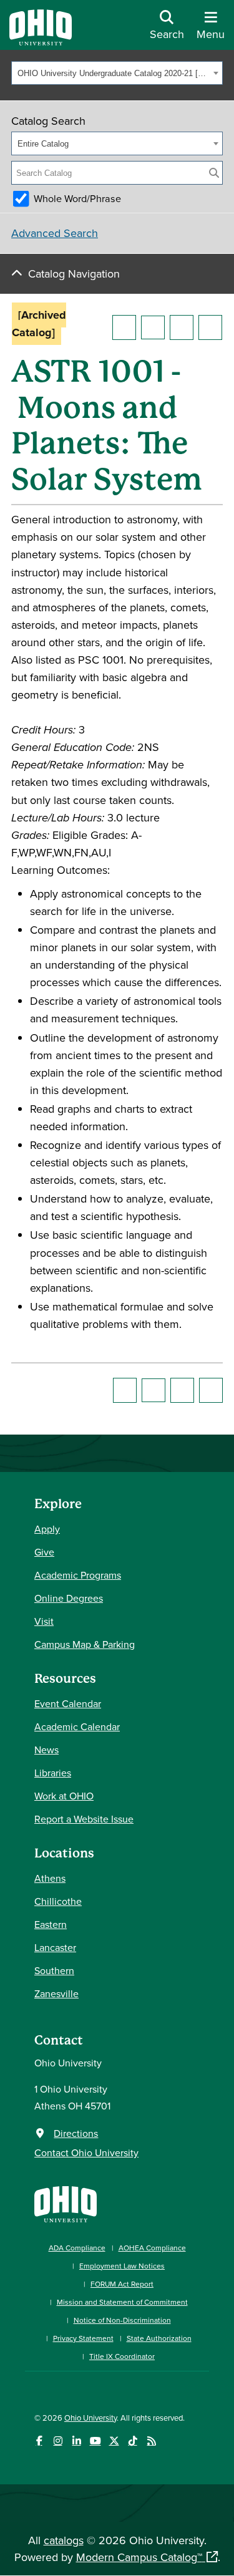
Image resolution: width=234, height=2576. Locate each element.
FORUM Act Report (122, 2284)
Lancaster (55, 1947)
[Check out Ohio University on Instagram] (58, 2441)
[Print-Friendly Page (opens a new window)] (182, 327)
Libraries (53, 1773)
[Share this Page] (153, 327)
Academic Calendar (77, 1726)
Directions (76, 2133)
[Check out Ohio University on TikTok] (133, 2441)
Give (44, 1552)
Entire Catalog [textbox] (43, 144)
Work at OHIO (64, 1796)
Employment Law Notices (122, 2266)
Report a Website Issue (84, 1819)
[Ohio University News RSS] (151, 2441)
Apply (47, 1529)
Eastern (51, 1924)
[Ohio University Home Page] (66, 2203)
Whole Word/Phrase (77, 198)
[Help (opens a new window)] (210, 327)
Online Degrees (69, 1598)
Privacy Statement (83, 2338)
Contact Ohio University (86, 2152)
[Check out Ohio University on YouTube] (95, 2441)
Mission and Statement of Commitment (122, 2302)
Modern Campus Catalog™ (139, 2557)
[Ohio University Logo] (41, 41)
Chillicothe (58, 1901)
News (46, 1750)
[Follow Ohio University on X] (114, 2441)
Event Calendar (68, 1703)
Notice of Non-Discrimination (122, 2320)
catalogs (64, 2540)
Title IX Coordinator (122, 2356)
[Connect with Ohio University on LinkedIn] (76, 2441)
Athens (50, 1878)
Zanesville (56, 1993)
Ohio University (90, 2418)
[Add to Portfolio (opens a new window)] (124, 327)
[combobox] (117, 73)
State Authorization (159, 2338)
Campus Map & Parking (85, 1644)
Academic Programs (78, 1575)
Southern (54, 1970)
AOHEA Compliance (152, 2248)
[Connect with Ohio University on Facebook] (39, 2441)
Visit (44, 1621)
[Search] (214, 173)
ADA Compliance (77, 2248)
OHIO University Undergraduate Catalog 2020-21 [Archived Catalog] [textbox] (114, 73)
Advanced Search (55, 233)
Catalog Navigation (74, 274)
